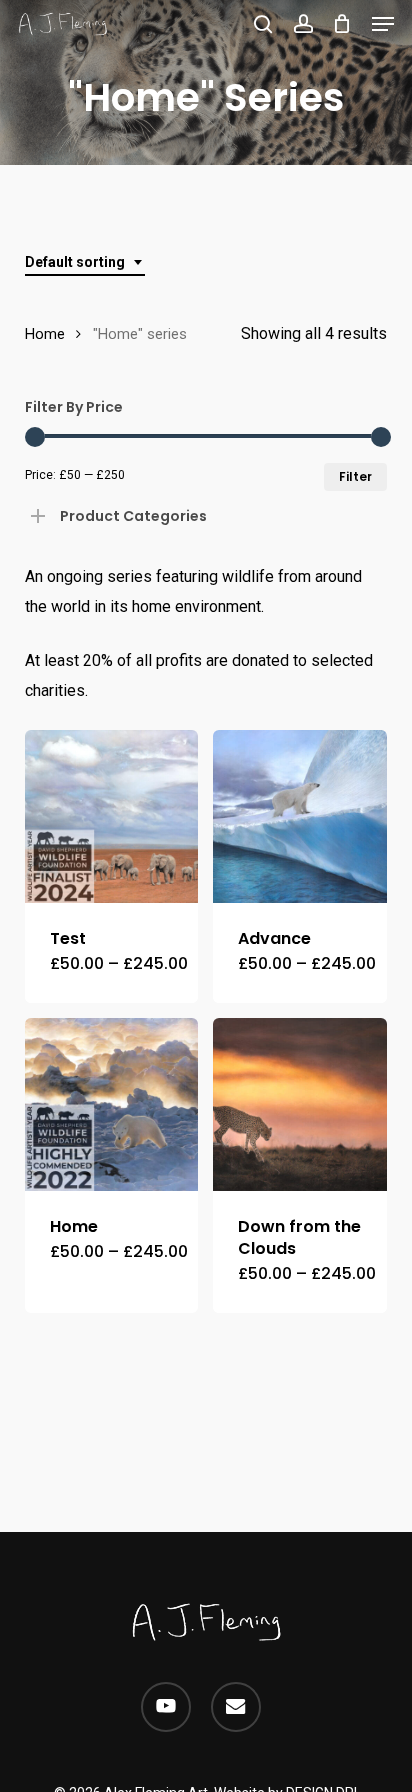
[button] (383, 24)
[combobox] (85, 262)
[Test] (111, 816)
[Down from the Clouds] (299, 1104)
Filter (355, 476)
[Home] (111, 1104)
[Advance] (299, 816)
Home (45, 334)
